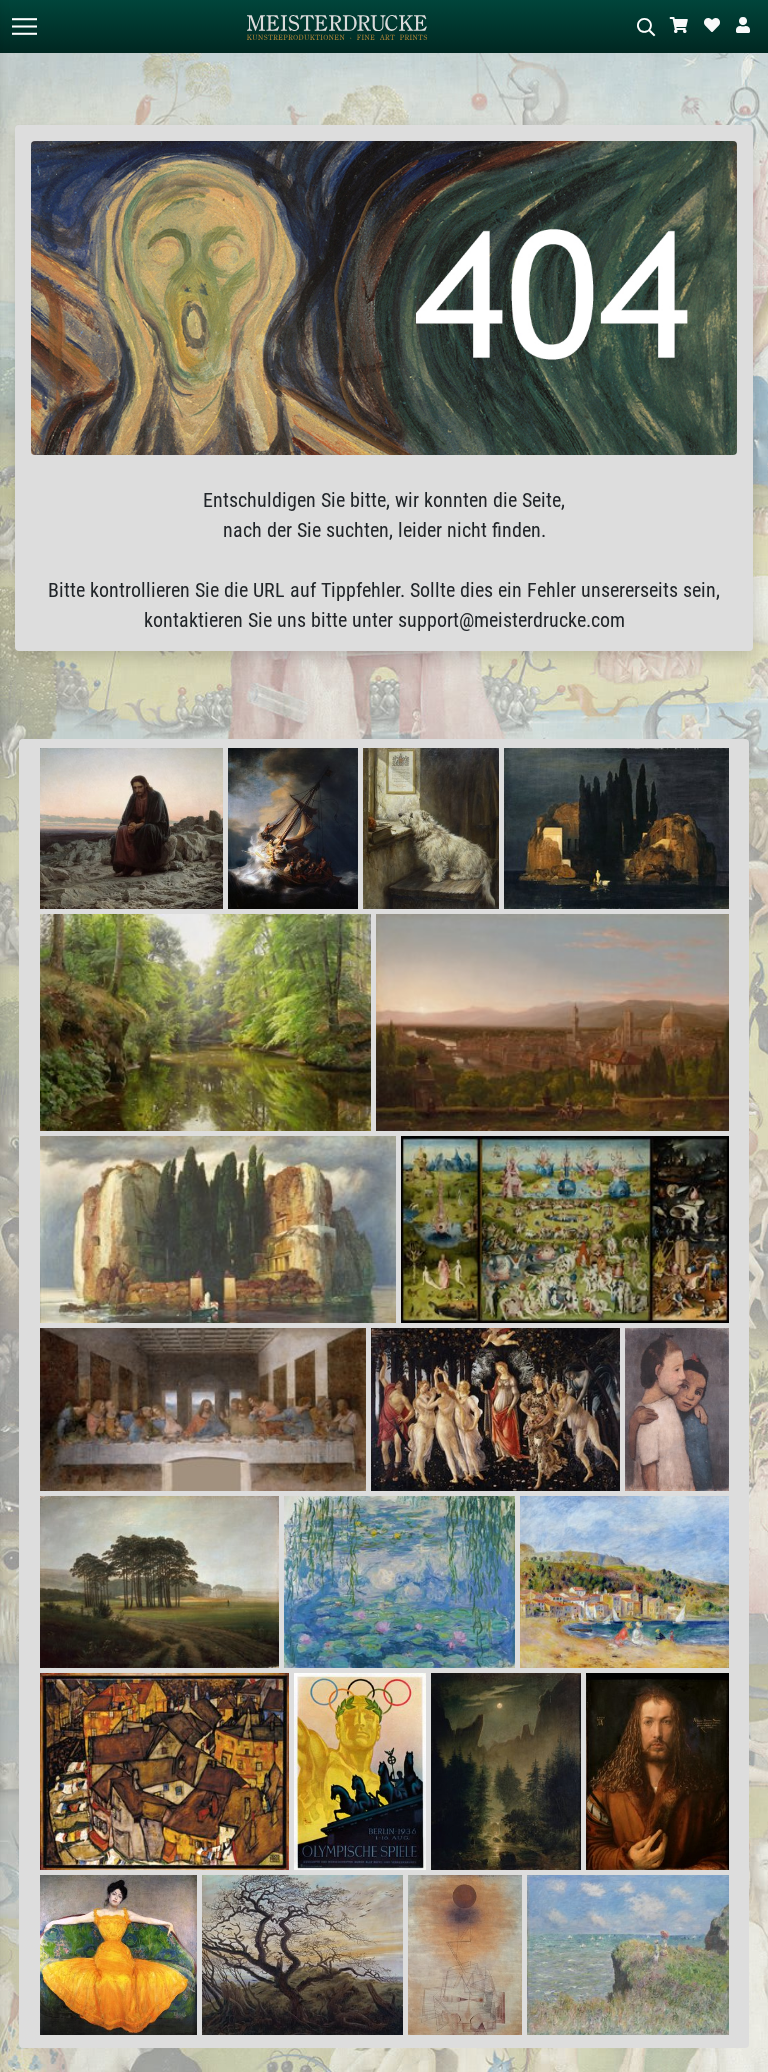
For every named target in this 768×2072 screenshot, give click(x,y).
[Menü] (24, 26)
